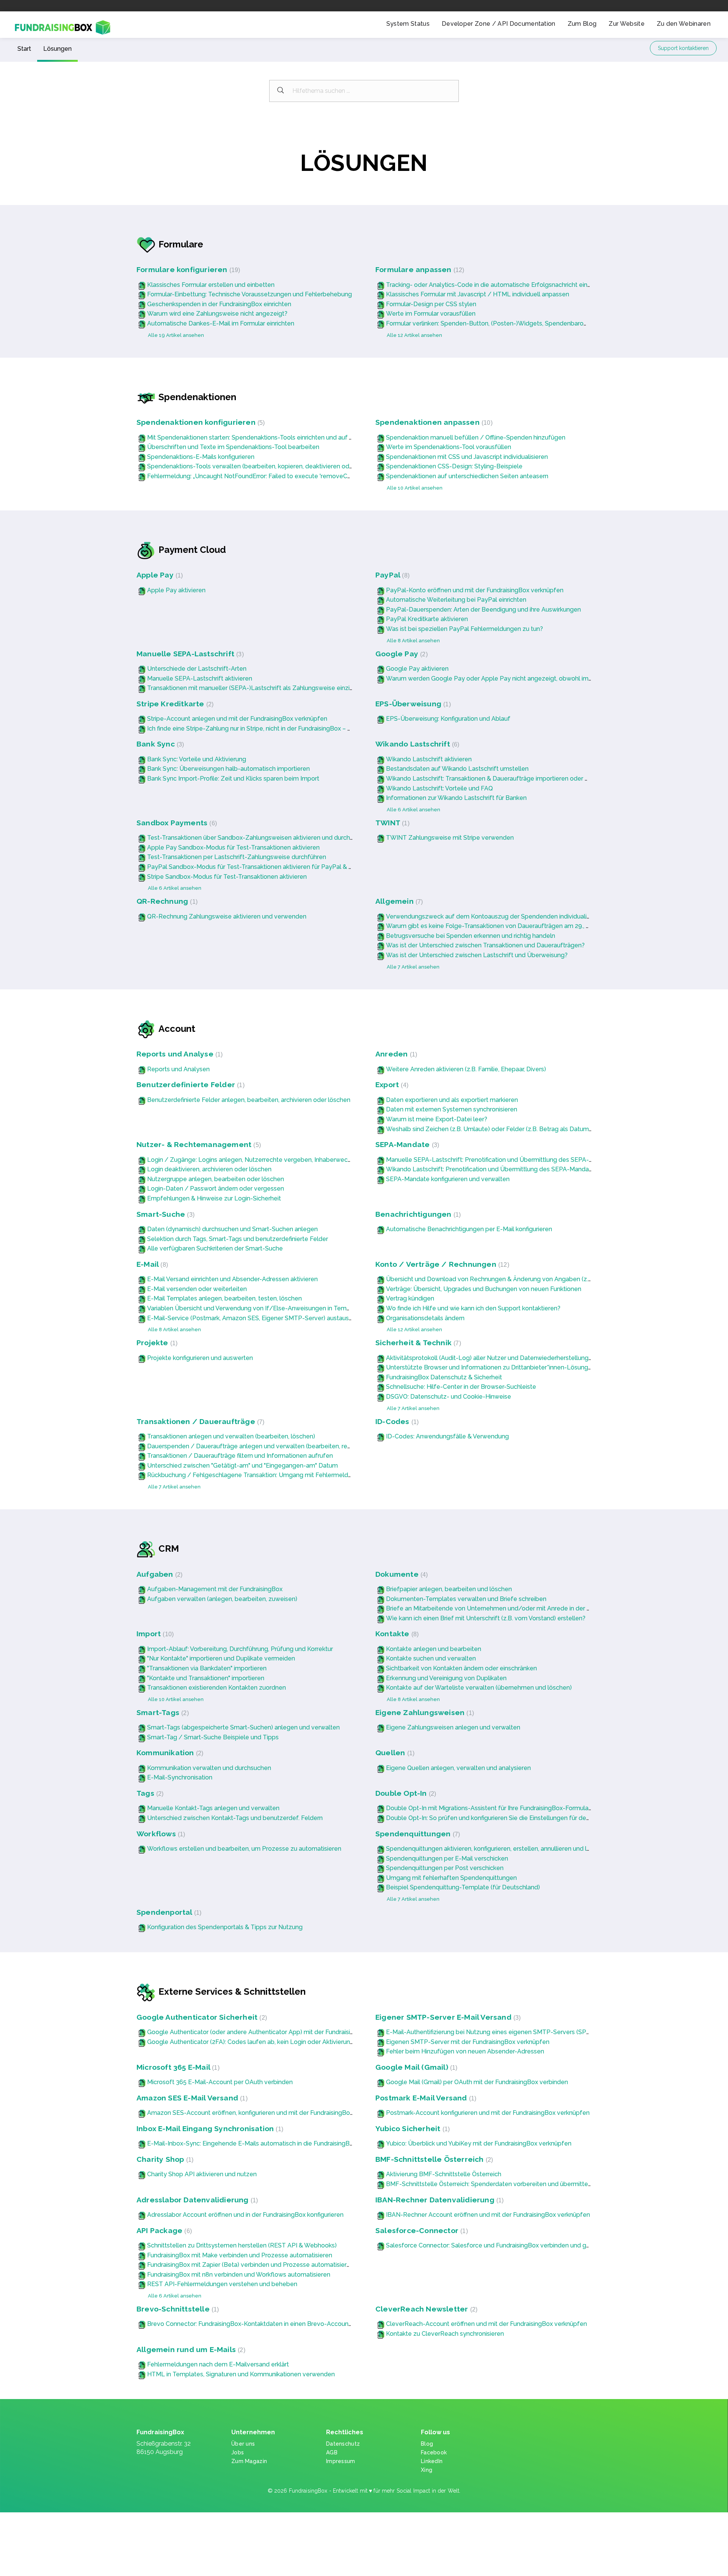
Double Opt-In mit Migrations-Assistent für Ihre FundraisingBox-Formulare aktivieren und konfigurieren (530, 1808)
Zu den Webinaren (684, 24)
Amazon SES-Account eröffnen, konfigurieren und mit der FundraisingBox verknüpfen (267, 2113)
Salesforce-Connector (421, 2231)
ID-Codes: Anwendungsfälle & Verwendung (447, 1436)
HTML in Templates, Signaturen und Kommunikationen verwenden (241, 2374)
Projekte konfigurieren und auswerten (200, 1358)
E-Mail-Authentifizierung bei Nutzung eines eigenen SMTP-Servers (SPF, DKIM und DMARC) (516, 2032)
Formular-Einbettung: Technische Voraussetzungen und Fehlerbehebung (249, 294)
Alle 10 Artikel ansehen (415, 488)
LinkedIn (432, 2461)
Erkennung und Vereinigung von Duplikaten (446, 1678)
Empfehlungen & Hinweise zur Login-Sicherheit (214, 1198)
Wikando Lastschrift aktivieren (429, 759)
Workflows (160, 1834)
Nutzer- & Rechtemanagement (198, 1145)
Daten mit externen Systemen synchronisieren (452, 1109)
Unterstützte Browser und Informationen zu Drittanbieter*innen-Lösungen (491, 1367)
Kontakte (396, 1634)
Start (24, 49)
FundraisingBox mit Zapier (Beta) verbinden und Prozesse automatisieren (250, 2265)
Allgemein (398, 901)
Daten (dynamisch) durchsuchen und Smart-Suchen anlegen (232, 1229)
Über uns (243, 2444)
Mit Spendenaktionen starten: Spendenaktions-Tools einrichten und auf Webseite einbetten (276, 437)
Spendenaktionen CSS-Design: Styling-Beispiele (454, 466)
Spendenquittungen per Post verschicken (445, 1868)
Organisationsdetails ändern (425, 1318)
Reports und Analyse (179, 1054)
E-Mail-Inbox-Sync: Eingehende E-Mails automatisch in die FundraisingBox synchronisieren (275, 2143)
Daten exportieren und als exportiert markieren (452, 1100)
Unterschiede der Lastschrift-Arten (197, 669)
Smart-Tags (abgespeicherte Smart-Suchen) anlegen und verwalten (243, 1727)
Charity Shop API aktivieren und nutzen (202, 2174)
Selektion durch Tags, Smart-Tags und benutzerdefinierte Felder (238, 1239)
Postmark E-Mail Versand (425, 2098)
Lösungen (57, 49)
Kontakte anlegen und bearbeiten (434, 1649)
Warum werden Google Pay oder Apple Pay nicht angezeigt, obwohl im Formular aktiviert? (514, 678)
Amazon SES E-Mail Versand (191, 2098)
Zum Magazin (249, 2461)
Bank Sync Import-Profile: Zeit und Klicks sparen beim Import (233, 779)
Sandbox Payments (176, 823)
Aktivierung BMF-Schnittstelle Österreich (444, 2174)
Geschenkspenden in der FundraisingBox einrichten (219, 304)
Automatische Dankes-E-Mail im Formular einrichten (221, 323)
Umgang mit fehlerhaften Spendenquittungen (451, 1878)
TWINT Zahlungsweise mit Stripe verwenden (450, 838)
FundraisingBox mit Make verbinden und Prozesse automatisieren (240, 2255)
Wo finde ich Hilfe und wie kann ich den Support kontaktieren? (473, 1308)
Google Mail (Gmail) (415, 2067)
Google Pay (401, 654)
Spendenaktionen (197, 397)
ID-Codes (396, 1422)
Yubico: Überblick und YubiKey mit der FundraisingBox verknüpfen (479, 2143)
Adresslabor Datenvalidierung (196, 2200)
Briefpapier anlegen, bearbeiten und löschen (449, 1589)
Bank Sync (159, 744)
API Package (163, 2231)
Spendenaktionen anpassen (433, 422)
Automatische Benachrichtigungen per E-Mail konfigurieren (469, 1229)
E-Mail (151, 1264)
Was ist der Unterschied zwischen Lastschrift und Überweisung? (477, 955)
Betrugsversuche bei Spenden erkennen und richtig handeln (471, 936)
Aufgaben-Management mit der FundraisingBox (215, 1589)
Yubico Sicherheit (412, 2129)
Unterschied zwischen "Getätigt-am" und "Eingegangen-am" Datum (242, 1466)
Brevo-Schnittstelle (177, 2309)
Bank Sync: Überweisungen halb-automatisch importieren (228, 769)
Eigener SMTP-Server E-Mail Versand (447, 2017)
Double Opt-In (405, 1793)
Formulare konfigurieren (187, 270)
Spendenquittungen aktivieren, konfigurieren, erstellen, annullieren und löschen (497, 1849)
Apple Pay (159, 575)
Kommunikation (169, 1753)
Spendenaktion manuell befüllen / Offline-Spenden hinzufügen (476, 437)
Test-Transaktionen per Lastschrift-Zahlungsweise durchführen (237, 857)
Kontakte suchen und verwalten (431, 1658)
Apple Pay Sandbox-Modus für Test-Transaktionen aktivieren (233, 847)
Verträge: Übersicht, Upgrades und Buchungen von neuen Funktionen (484, 1289)
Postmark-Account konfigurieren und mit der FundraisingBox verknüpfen (488, 2113)
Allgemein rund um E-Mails (190, 2350)
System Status (408, 24)
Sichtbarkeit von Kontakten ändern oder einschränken (461, 1668)
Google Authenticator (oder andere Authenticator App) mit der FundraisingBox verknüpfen (275, 2032)
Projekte (156, 1343)
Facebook (434, 2452)
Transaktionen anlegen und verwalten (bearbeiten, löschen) (231, 1436)
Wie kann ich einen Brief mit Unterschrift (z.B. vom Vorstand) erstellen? (486, 1618)
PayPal (391, 575)
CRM (169, 1549)
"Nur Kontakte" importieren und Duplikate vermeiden (221, 1658)
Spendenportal (168, 1912)
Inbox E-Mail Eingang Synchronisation (209, 2129)
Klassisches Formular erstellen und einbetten (211, 285)
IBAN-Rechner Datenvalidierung (439, 2200)
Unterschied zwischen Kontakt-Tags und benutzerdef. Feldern (235, 1818)
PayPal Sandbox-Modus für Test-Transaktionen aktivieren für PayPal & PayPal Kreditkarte (274, 867)
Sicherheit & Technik (417, 1343)
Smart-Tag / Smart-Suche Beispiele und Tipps (213, 1737)
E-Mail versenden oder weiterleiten (197, 1289)
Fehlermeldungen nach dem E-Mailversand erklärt (218, 2364)
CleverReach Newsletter (425, 2309)
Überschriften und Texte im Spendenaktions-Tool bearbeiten (233, 447)
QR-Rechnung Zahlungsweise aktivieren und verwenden (227, 916)
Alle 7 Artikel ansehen (413, 967)
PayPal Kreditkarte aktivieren (427, 619)
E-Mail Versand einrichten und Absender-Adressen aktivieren (232, 1279)
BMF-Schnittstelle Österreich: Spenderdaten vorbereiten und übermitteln (490, 2184)
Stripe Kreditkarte (174, 704)
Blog (427, 2444)
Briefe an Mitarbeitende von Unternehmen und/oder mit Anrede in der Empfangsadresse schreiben (527, 1608)
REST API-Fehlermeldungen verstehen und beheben (222, 2284)
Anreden (395, 1054)
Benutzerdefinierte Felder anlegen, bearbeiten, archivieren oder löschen (249, 1100)
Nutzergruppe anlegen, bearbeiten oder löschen (216, 1179)
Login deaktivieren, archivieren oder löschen (209, 1169)
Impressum (341, 2461)
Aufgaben (158, 1574)
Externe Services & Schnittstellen (232, 1991)
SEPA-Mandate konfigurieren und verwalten (448, 1179)
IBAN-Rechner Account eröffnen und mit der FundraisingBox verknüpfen (488, 2215)
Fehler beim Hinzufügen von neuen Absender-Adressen (465, 2051)
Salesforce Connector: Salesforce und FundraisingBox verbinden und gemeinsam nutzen (512, 2245)
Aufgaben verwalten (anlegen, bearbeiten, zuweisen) (222, 1599)
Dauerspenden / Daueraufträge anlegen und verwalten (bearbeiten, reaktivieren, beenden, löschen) (289, 1446)
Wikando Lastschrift (416, 744)
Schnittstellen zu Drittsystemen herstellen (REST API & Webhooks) (242, 2245)
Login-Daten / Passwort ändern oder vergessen (216, 1189)
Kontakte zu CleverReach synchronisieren (445, 2334)
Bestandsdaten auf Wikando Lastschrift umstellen (457, 769)
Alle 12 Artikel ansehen (414, 335)
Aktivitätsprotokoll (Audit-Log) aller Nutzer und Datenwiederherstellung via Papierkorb (508, 1358)
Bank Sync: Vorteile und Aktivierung (197, 759)
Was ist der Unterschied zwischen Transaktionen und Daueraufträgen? (485, 945)
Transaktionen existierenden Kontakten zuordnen (217, 1688)
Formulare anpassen (419, 270)
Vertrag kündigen (410, 1298)
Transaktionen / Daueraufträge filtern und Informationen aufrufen (240, 1456)
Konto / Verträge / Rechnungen (441, 1264)
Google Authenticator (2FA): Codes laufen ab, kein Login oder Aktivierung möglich (263, 2042)
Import (154, 1634)
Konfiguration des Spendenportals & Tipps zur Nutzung (225, 1927)
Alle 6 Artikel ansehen (413, 810)
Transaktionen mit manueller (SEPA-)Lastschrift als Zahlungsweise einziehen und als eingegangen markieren (301, 688)
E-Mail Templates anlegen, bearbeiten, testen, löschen (224, 1298)
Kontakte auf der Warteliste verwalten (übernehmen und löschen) (479, 1688)
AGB (332, 2452)
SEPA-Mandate (406, 1145)
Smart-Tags (162, 1713)
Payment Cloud (192, 550)
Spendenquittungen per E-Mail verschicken (447, 1858)
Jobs (238, 2452)
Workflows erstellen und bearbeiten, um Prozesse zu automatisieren (244, 1849)
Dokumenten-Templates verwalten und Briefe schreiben (466, 1599)
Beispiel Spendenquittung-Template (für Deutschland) (463, 1887)
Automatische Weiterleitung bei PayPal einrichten (456, 600)
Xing (427, 2470)
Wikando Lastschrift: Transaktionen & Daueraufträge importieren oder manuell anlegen (509, 779)
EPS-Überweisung (412, 704)
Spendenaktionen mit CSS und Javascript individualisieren (467, 457)
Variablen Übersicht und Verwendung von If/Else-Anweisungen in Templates (256, 1308)
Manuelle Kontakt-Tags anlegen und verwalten (213, 1808)
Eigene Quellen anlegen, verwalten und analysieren (458, 1768)
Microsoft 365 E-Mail (177, 2067)
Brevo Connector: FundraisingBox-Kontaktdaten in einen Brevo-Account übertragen (265, 2324)
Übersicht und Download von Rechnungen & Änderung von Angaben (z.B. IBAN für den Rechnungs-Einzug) (537, 1279)
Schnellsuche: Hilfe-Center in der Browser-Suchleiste (461, 1387)
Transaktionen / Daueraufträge (199, 1422)
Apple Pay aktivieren (176, 590)
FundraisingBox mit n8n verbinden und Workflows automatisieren (239, 2275)
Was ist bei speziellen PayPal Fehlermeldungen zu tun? (464, 629)
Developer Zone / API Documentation (499, 24)
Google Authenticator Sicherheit (201, 2017)
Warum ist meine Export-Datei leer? (437, 1119)
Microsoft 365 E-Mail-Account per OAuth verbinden (220, 2082)
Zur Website (627, 24)
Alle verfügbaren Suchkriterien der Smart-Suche (215, 1248)
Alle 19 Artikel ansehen (176, 335)
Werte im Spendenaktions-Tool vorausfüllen (449, 447)
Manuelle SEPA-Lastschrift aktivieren (200, 678)
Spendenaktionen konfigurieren (200, 422)
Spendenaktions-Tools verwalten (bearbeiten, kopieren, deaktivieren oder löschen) (264, 466)
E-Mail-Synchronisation (180, 1777)
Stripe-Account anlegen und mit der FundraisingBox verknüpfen (237, 719)
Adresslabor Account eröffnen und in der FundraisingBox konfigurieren (245, 2215)
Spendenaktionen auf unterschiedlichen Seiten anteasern (467, 476)
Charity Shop (164, 2159)
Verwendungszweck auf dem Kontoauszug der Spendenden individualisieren (495, 916)
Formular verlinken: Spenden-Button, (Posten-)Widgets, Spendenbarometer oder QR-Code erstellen (528, 323)
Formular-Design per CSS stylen (431, 304)
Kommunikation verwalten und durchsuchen (209, 1768)
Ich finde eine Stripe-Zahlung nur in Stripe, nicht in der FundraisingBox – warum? (258, 729)
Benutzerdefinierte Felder (190, 1085)
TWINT (391, 823)
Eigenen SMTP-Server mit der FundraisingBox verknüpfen (468, 2042)
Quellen (394, 1753)
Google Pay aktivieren (417, 669)
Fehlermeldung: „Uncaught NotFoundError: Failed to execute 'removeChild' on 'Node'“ (268, 476)
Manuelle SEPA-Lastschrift (189, 654)
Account (177, 1029)
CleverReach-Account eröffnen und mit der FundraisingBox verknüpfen (486, 2324)
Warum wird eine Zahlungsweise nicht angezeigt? (217, 314)
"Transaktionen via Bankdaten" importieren (207, 1668)
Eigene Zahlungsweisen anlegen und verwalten (453, 1727)
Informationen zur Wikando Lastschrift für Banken (456, 798)
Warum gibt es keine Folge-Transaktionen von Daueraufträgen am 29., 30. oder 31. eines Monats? (523, 926)
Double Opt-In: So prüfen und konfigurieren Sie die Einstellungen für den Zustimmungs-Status (519, 1818)
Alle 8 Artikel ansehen (413, 641)
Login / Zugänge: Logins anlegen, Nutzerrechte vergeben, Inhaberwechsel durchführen (271, 1160)
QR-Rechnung (166, 901)
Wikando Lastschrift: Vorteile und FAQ (439, 788)
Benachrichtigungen (417, 1214)
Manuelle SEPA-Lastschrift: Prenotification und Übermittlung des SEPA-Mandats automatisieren (522, 1160)
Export (391, 1085)
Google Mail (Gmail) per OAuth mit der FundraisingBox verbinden (477, 2082)
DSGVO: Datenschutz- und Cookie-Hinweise (449, 1397)
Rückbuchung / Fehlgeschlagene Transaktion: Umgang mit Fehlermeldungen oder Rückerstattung (286, 1475)
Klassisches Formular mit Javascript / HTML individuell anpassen (478, 294)
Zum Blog (582, 24)
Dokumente (401, 1574)
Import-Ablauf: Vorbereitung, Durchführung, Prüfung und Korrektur (240, 1649)
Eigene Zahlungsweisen (424, 1713)
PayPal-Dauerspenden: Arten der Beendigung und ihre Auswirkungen (483, 610)
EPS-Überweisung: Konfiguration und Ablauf (448, 719)
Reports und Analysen (178, 1069)
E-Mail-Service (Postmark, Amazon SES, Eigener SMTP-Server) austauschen (255, 1318)
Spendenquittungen (417, 1834)
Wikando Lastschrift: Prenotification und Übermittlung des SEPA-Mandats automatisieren (512, 1169)
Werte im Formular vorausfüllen (431, 314)
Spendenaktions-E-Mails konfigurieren (201, 457)
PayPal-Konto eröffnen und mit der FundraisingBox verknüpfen (475, 590)
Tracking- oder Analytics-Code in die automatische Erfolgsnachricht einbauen (496, 285)
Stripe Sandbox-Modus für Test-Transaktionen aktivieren (227, 877)
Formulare (181, 244)
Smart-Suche (165, 1214)
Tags (149, 1793)
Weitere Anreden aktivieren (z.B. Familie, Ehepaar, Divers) (466, 1069)
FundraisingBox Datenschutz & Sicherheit (444, 1377)
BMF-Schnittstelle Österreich (433, 2159)
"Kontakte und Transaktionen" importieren (206, 1678)
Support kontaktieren (683, 48)
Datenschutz (343, 2444)
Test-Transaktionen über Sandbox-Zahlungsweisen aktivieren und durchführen (258, 838)
